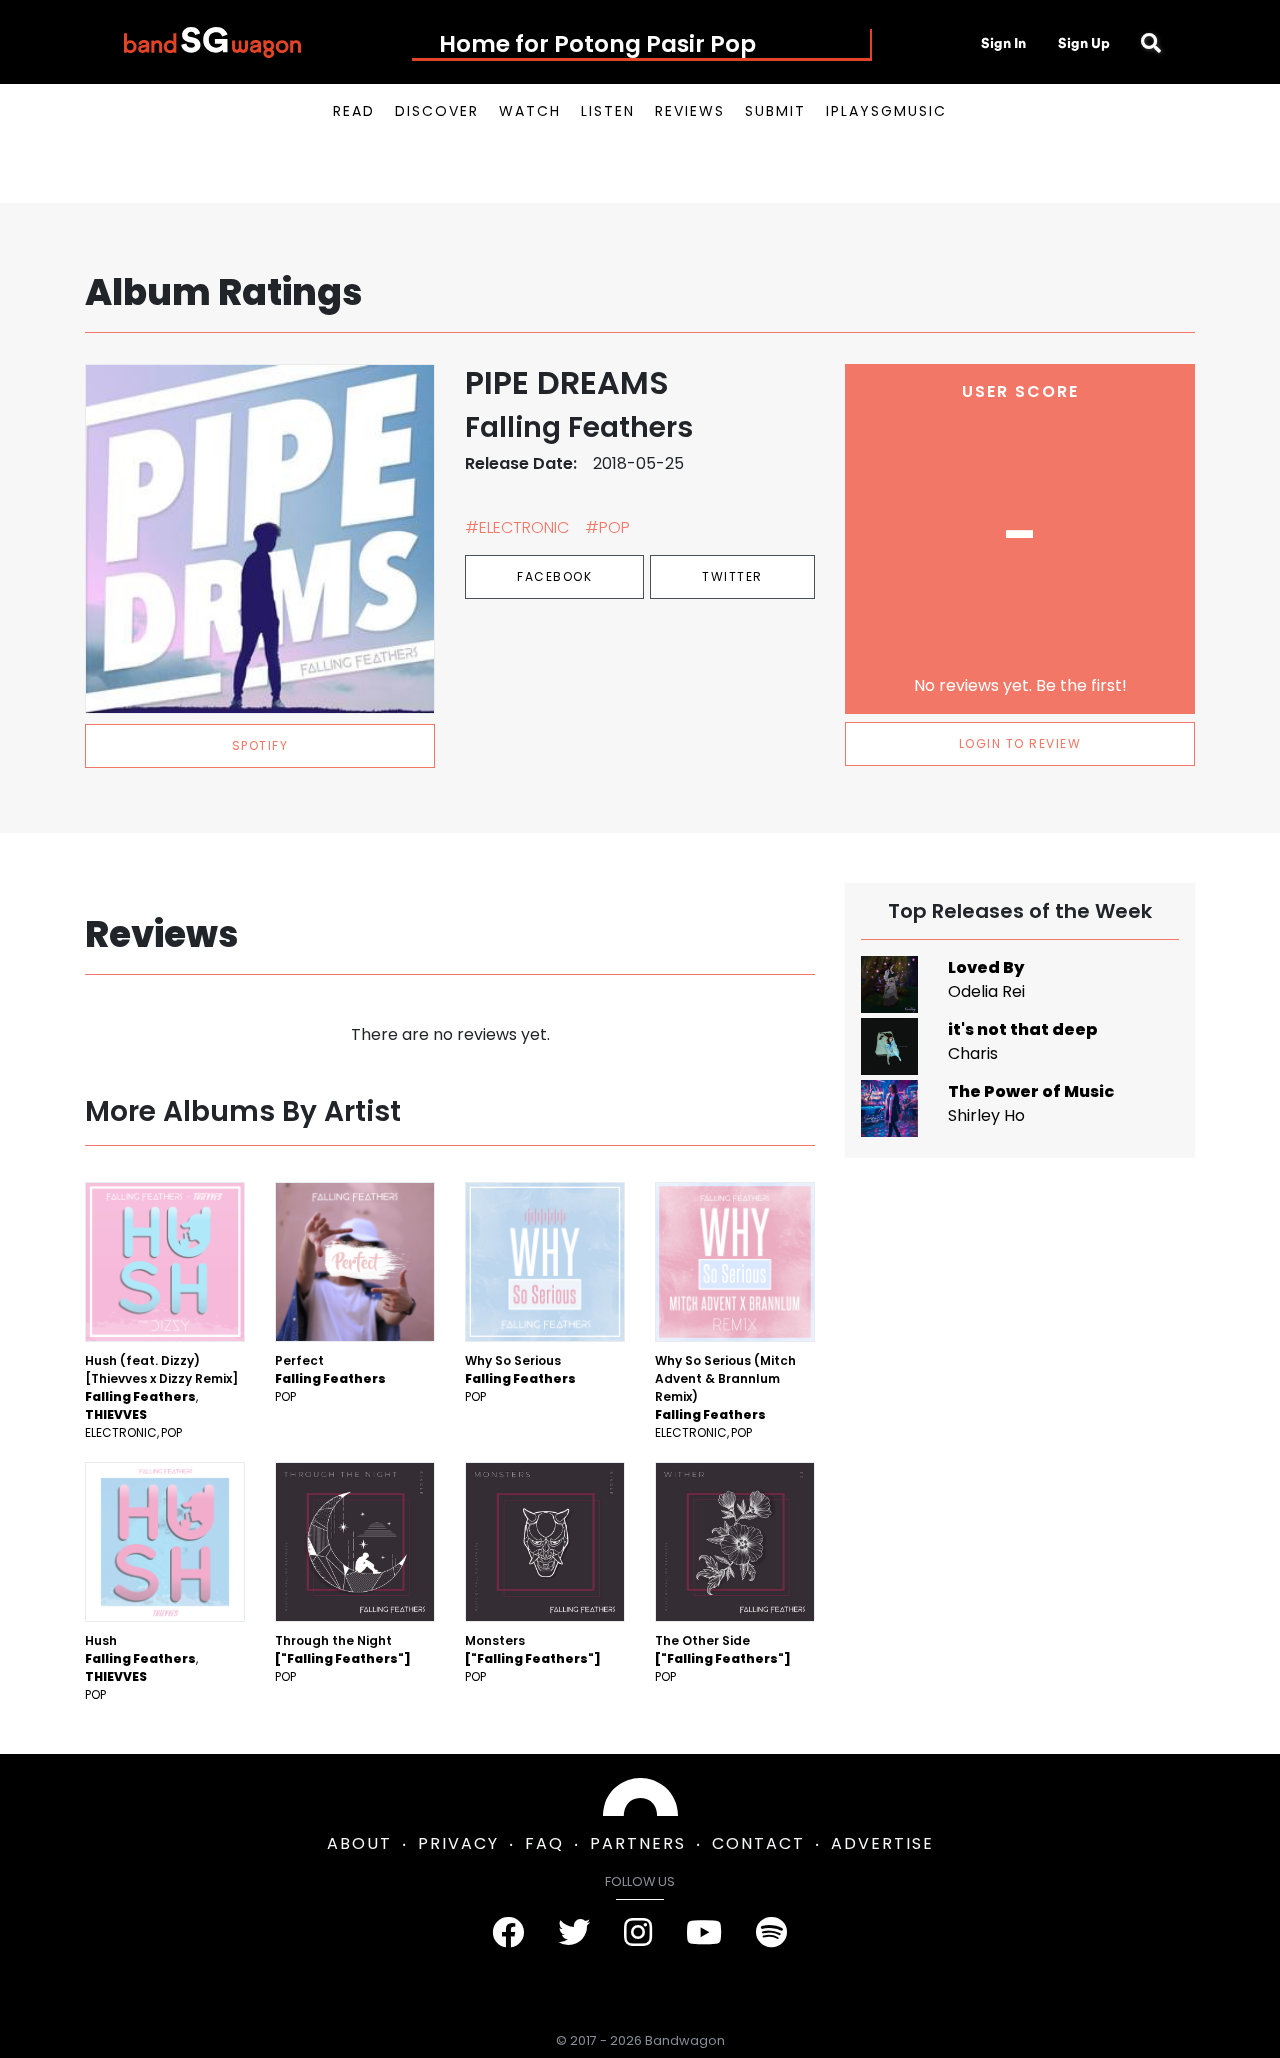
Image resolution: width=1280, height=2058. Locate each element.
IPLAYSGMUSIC (886, 111)
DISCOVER (437, 111)
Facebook (554, 576)
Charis (973, 1053)
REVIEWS (690, 111)
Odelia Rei (986, 991)
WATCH (530, 111)
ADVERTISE (882, 1843)
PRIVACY (458, 1843)
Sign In (1003, 43)
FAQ (544, 1843)
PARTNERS (638, 1843)
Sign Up (1084, 43)
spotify (260, 745)
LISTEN (608, 111)
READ (354, 111)
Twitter (732, 576)
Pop (171, 1432)
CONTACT (758, 1843)
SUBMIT (775, 111)
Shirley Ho (986, 1115)
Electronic (121, 1432)
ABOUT (359, 1843)
